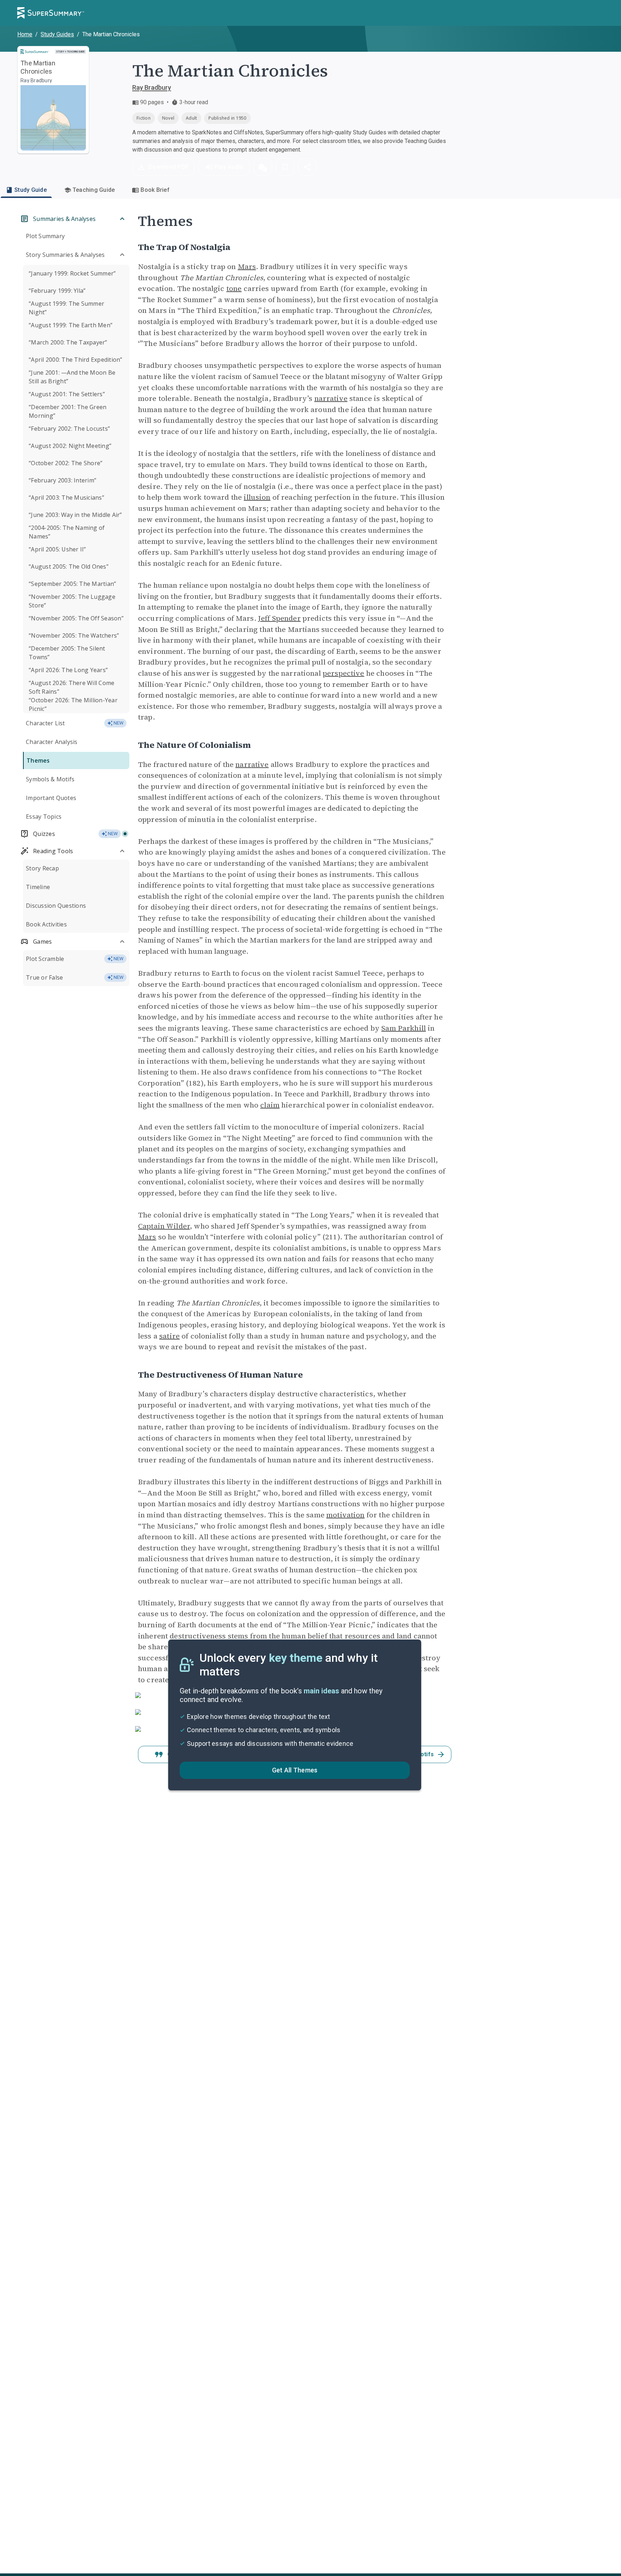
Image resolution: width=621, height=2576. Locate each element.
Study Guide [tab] (31, 190)
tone (234, 288)
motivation (346, 1515)
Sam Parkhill (404, 1028)
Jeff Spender (279, 618)
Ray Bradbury (152, 87)
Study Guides (57, 34)
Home (25, 34)
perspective (344, 673)
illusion (257, 497)
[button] (263, 167)
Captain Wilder (164, 1226)
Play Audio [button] (229, 167)
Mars (247, 267)
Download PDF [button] (169, 167)
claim (270, 1105)
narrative (331, 398)
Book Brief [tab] (155, 190)
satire (169, 1336)
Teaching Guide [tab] (94, 190)
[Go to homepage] (51, 13)
